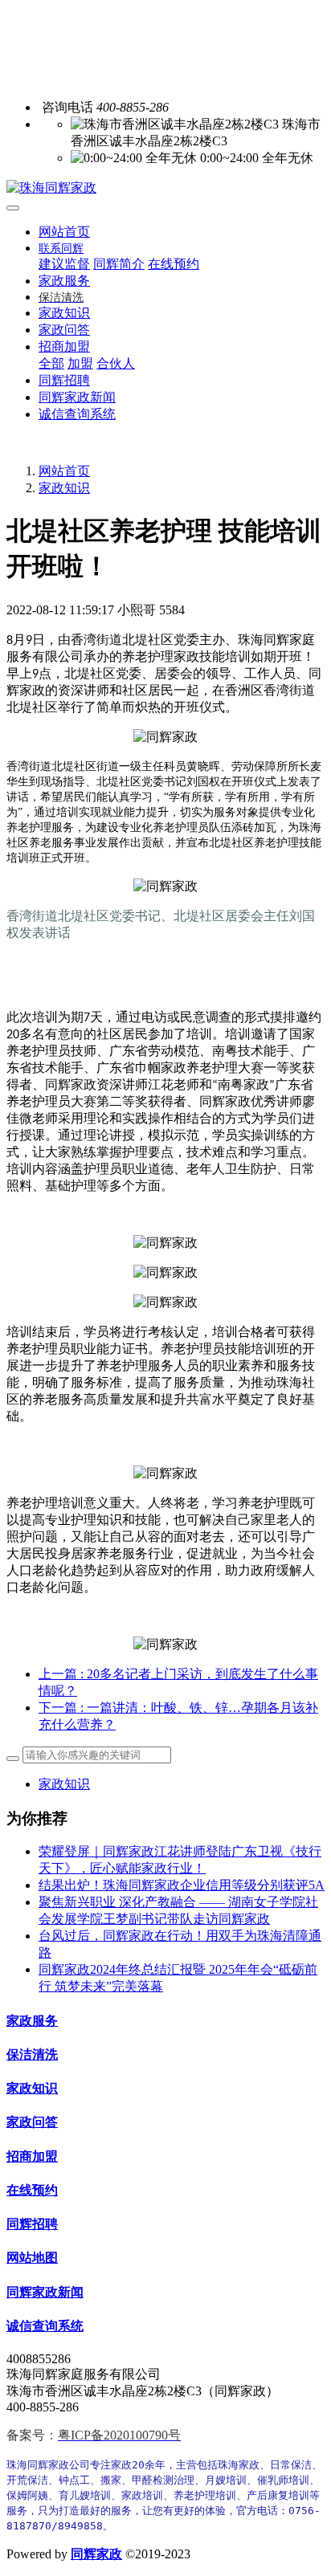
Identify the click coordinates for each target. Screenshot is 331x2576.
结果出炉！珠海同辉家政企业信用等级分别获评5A (182, 1885)
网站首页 (64, 232)
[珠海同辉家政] (165, 188)
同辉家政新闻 (45, 2292)
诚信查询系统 (45, 2326)
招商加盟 (32, 2156)
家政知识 (64, 488)
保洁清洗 (32, 2054)
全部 (51, 363)
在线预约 (32, 2190)
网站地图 (32, 2258)
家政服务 (32, 2021)
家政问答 (32, 2122)
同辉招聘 (32, 2224)
